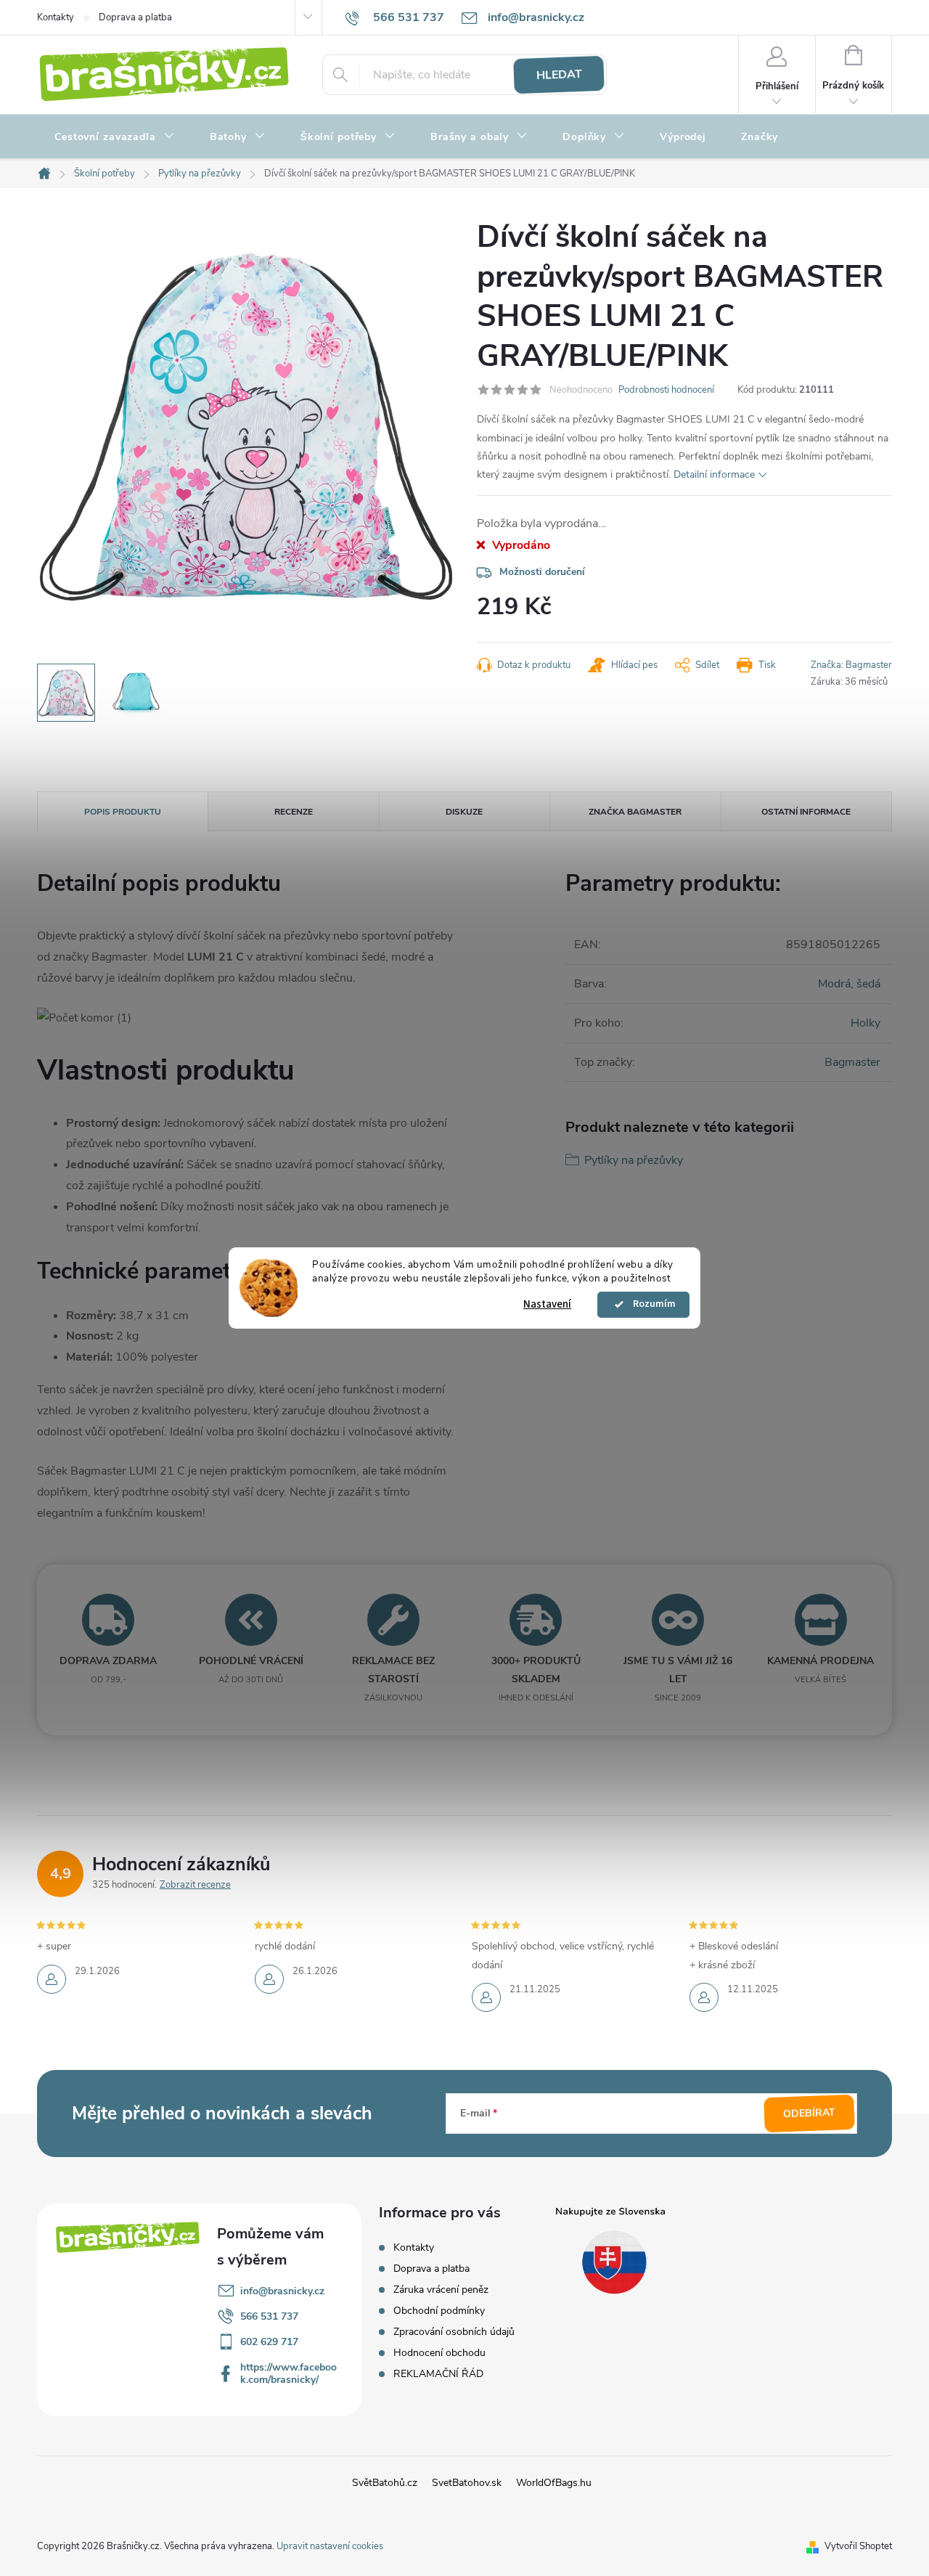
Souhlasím (650, 1305)
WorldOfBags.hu (554, 2483)
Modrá (834, 984)
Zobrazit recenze (195, 1885)
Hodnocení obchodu (439, 2353)
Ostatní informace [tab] (806, 812)
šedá (868, 984)
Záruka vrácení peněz (441, 2290)
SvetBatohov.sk (467, 2483)
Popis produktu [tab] (123, 812)
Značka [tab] (635, 812)
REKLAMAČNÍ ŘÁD (438, 2374)
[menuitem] (115, 137)
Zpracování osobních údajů (454, 2332)
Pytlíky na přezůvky (634, 1160)
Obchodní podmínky (439, 2311)
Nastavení (547, 1304)
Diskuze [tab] (464, 812)
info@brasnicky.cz (282, 2291)
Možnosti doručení (542, 572)
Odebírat (810, 2114)
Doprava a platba (135, 17)
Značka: (851, 665)
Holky (865, 1023)
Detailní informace (714, 474)
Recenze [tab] (294, 812)
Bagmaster (852, 1062)
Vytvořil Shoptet (858, 2546)
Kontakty (56, 17)
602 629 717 (269, 2342)
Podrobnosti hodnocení (666, 390)
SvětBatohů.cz (385, 2483)
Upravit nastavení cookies (330, 2546)
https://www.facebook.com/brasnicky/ (288, 2373)
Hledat (559, 75)
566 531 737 (269, 2316)
